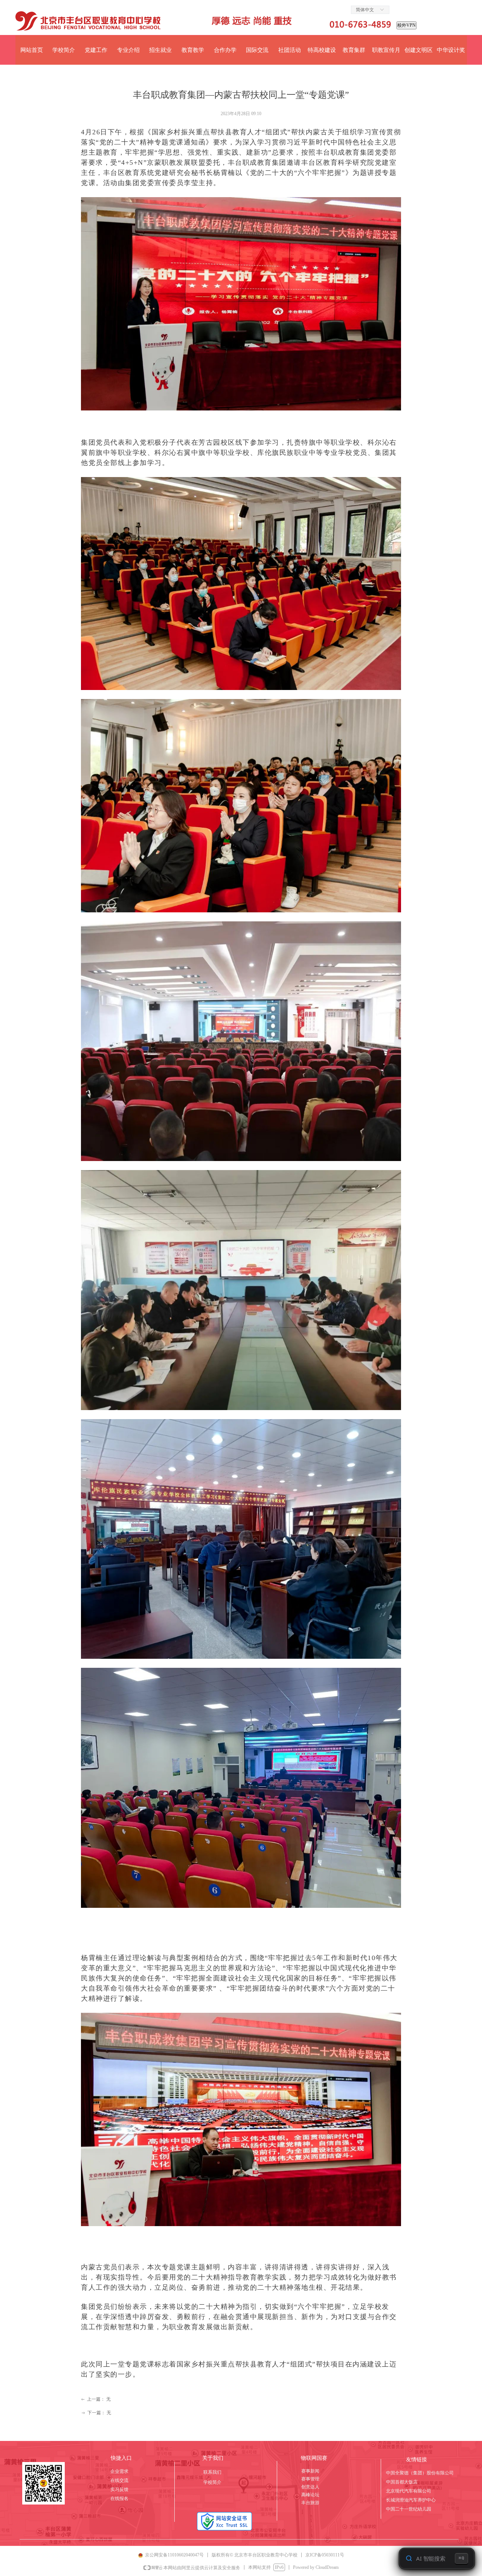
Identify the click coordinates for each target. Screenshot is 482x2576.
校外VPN (406, 25)
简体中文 (365, 10)
